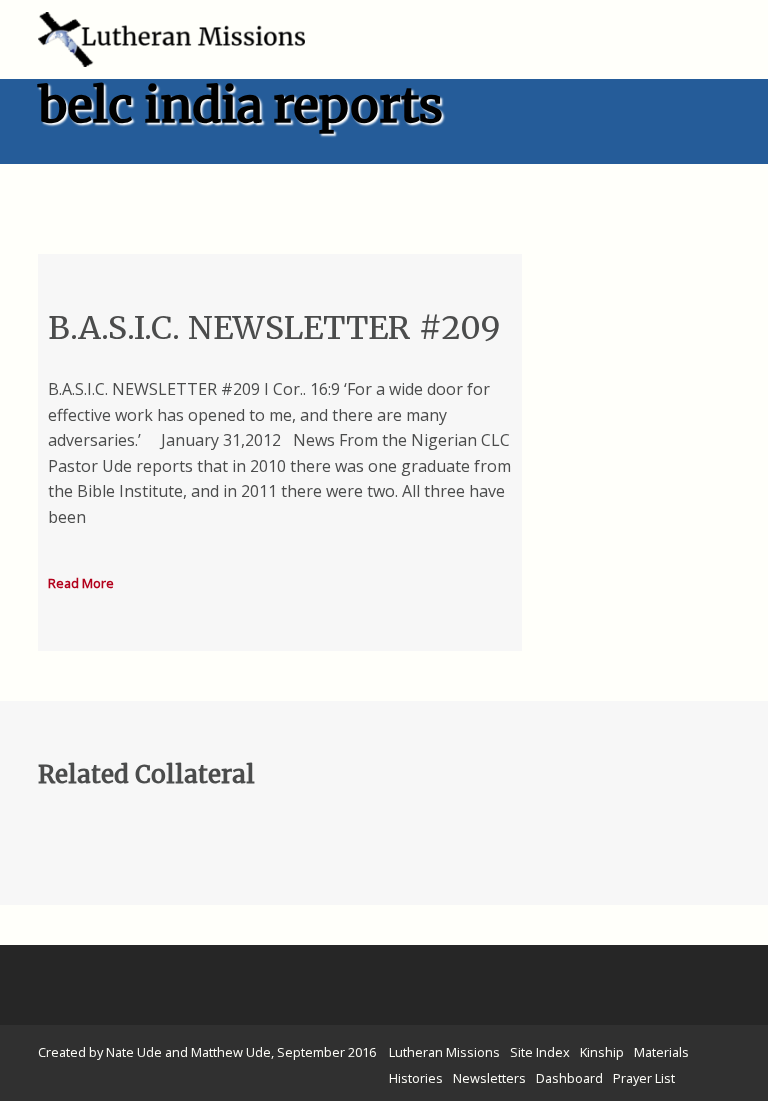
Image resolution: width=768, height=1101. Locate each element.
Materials (661, 1052)
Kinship (602, 1052)
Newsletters (489, 1078)
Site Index (540, 1052)
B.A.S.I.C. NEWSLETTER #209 (274, 328)
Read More (81, 583)
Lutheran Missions (444, 1052)
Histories (416, 1078)
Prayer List (644, 1078)
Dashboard (569, 1078)
